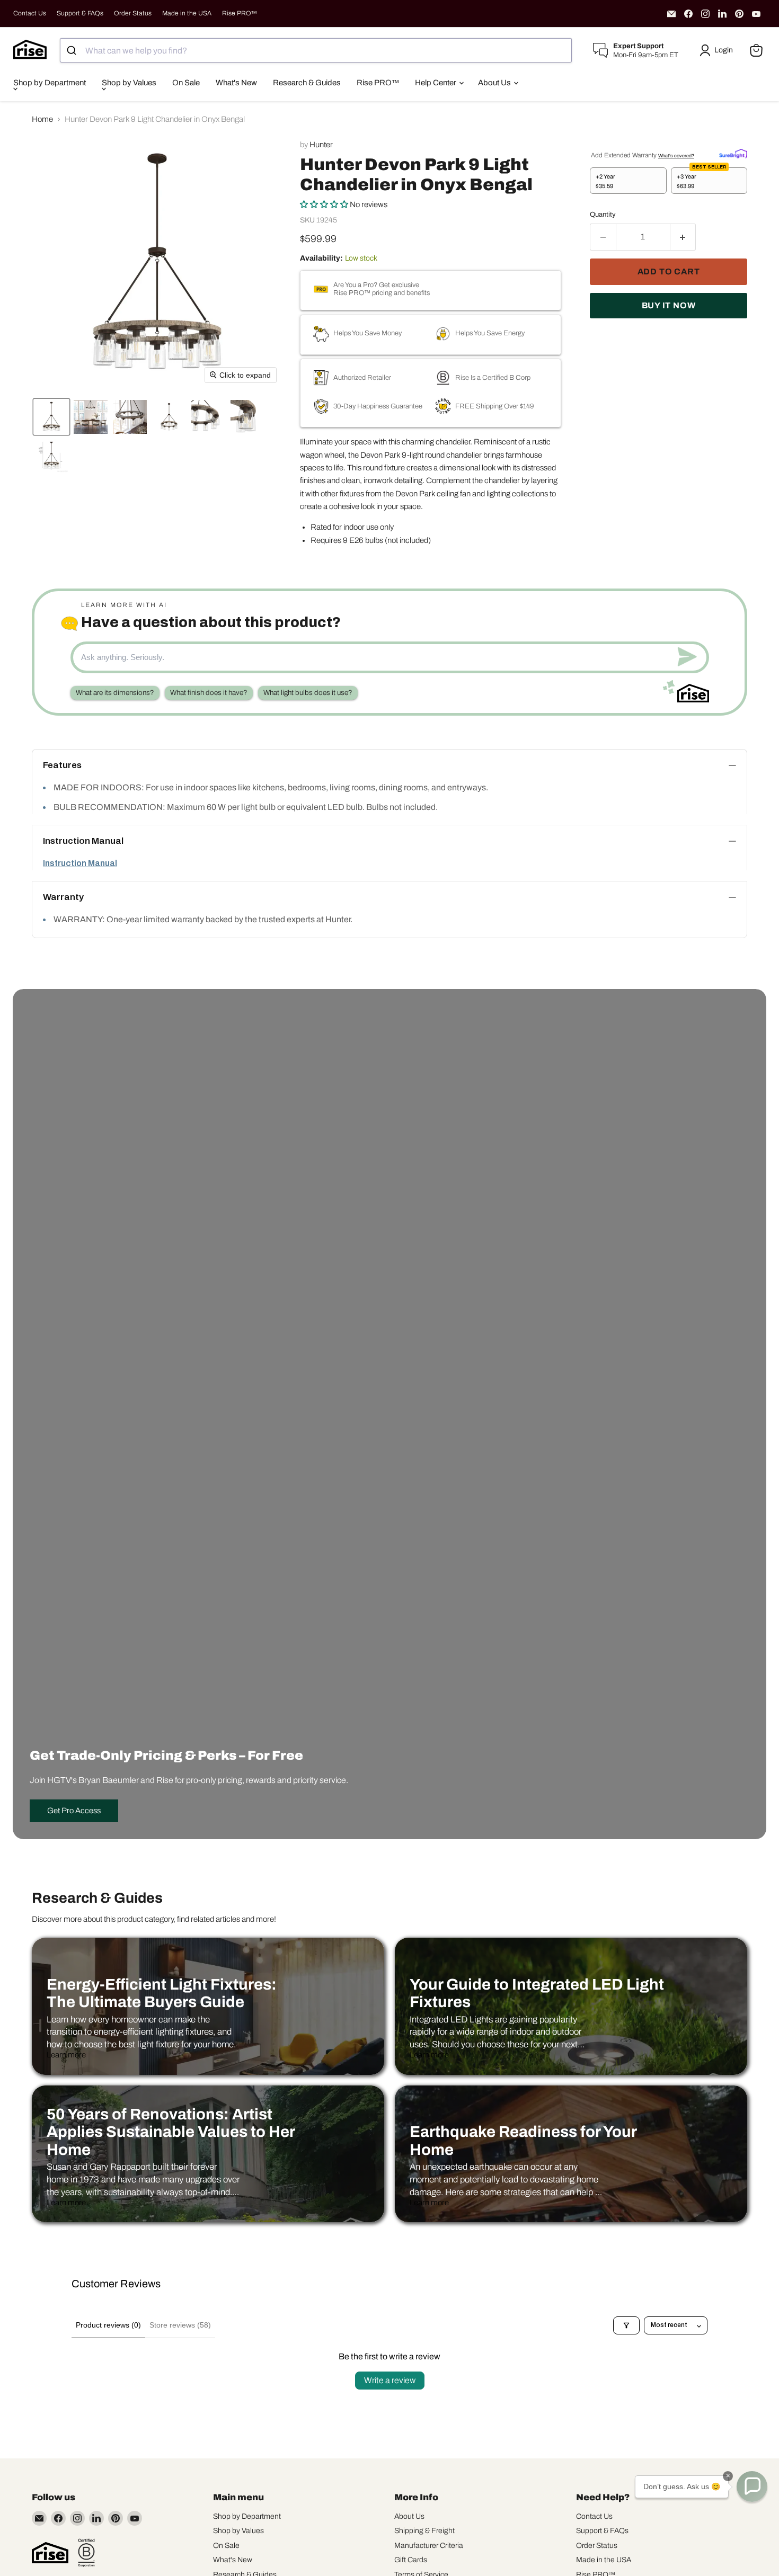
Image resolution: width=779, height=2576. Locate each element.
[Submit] (73, 50)
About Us (495, 83)
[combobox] (316, 50)
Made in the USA (187, 13)
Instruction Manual (80, 863)
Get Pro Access (74, 1811)
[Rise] (50, 2553)
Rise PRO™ (240, 13)
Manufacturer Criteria (429, 2546)
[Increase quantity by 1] (683, 237)
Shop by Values (129, 83)
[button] (718, 50)
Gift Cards (411, 2560)
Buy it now (669, 305)
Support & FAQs (80, 13)
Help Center (436, 83)
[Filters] (626, 2325)
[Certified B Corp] (86, 2553)
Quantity (603, 214)
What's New (236, 83)
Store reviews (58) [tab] (180, 2325)
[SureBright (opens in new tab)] (733, 153)
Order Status (133, 13)
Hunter (321, 145)
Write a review (390, 2380)
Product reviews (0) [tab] (108, 2325)
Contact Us (30, 13)
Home (42, 119)
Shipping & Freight (424, 2531)
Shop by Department (50, 83)
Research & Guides (307, 83)
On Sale (186, 83)
